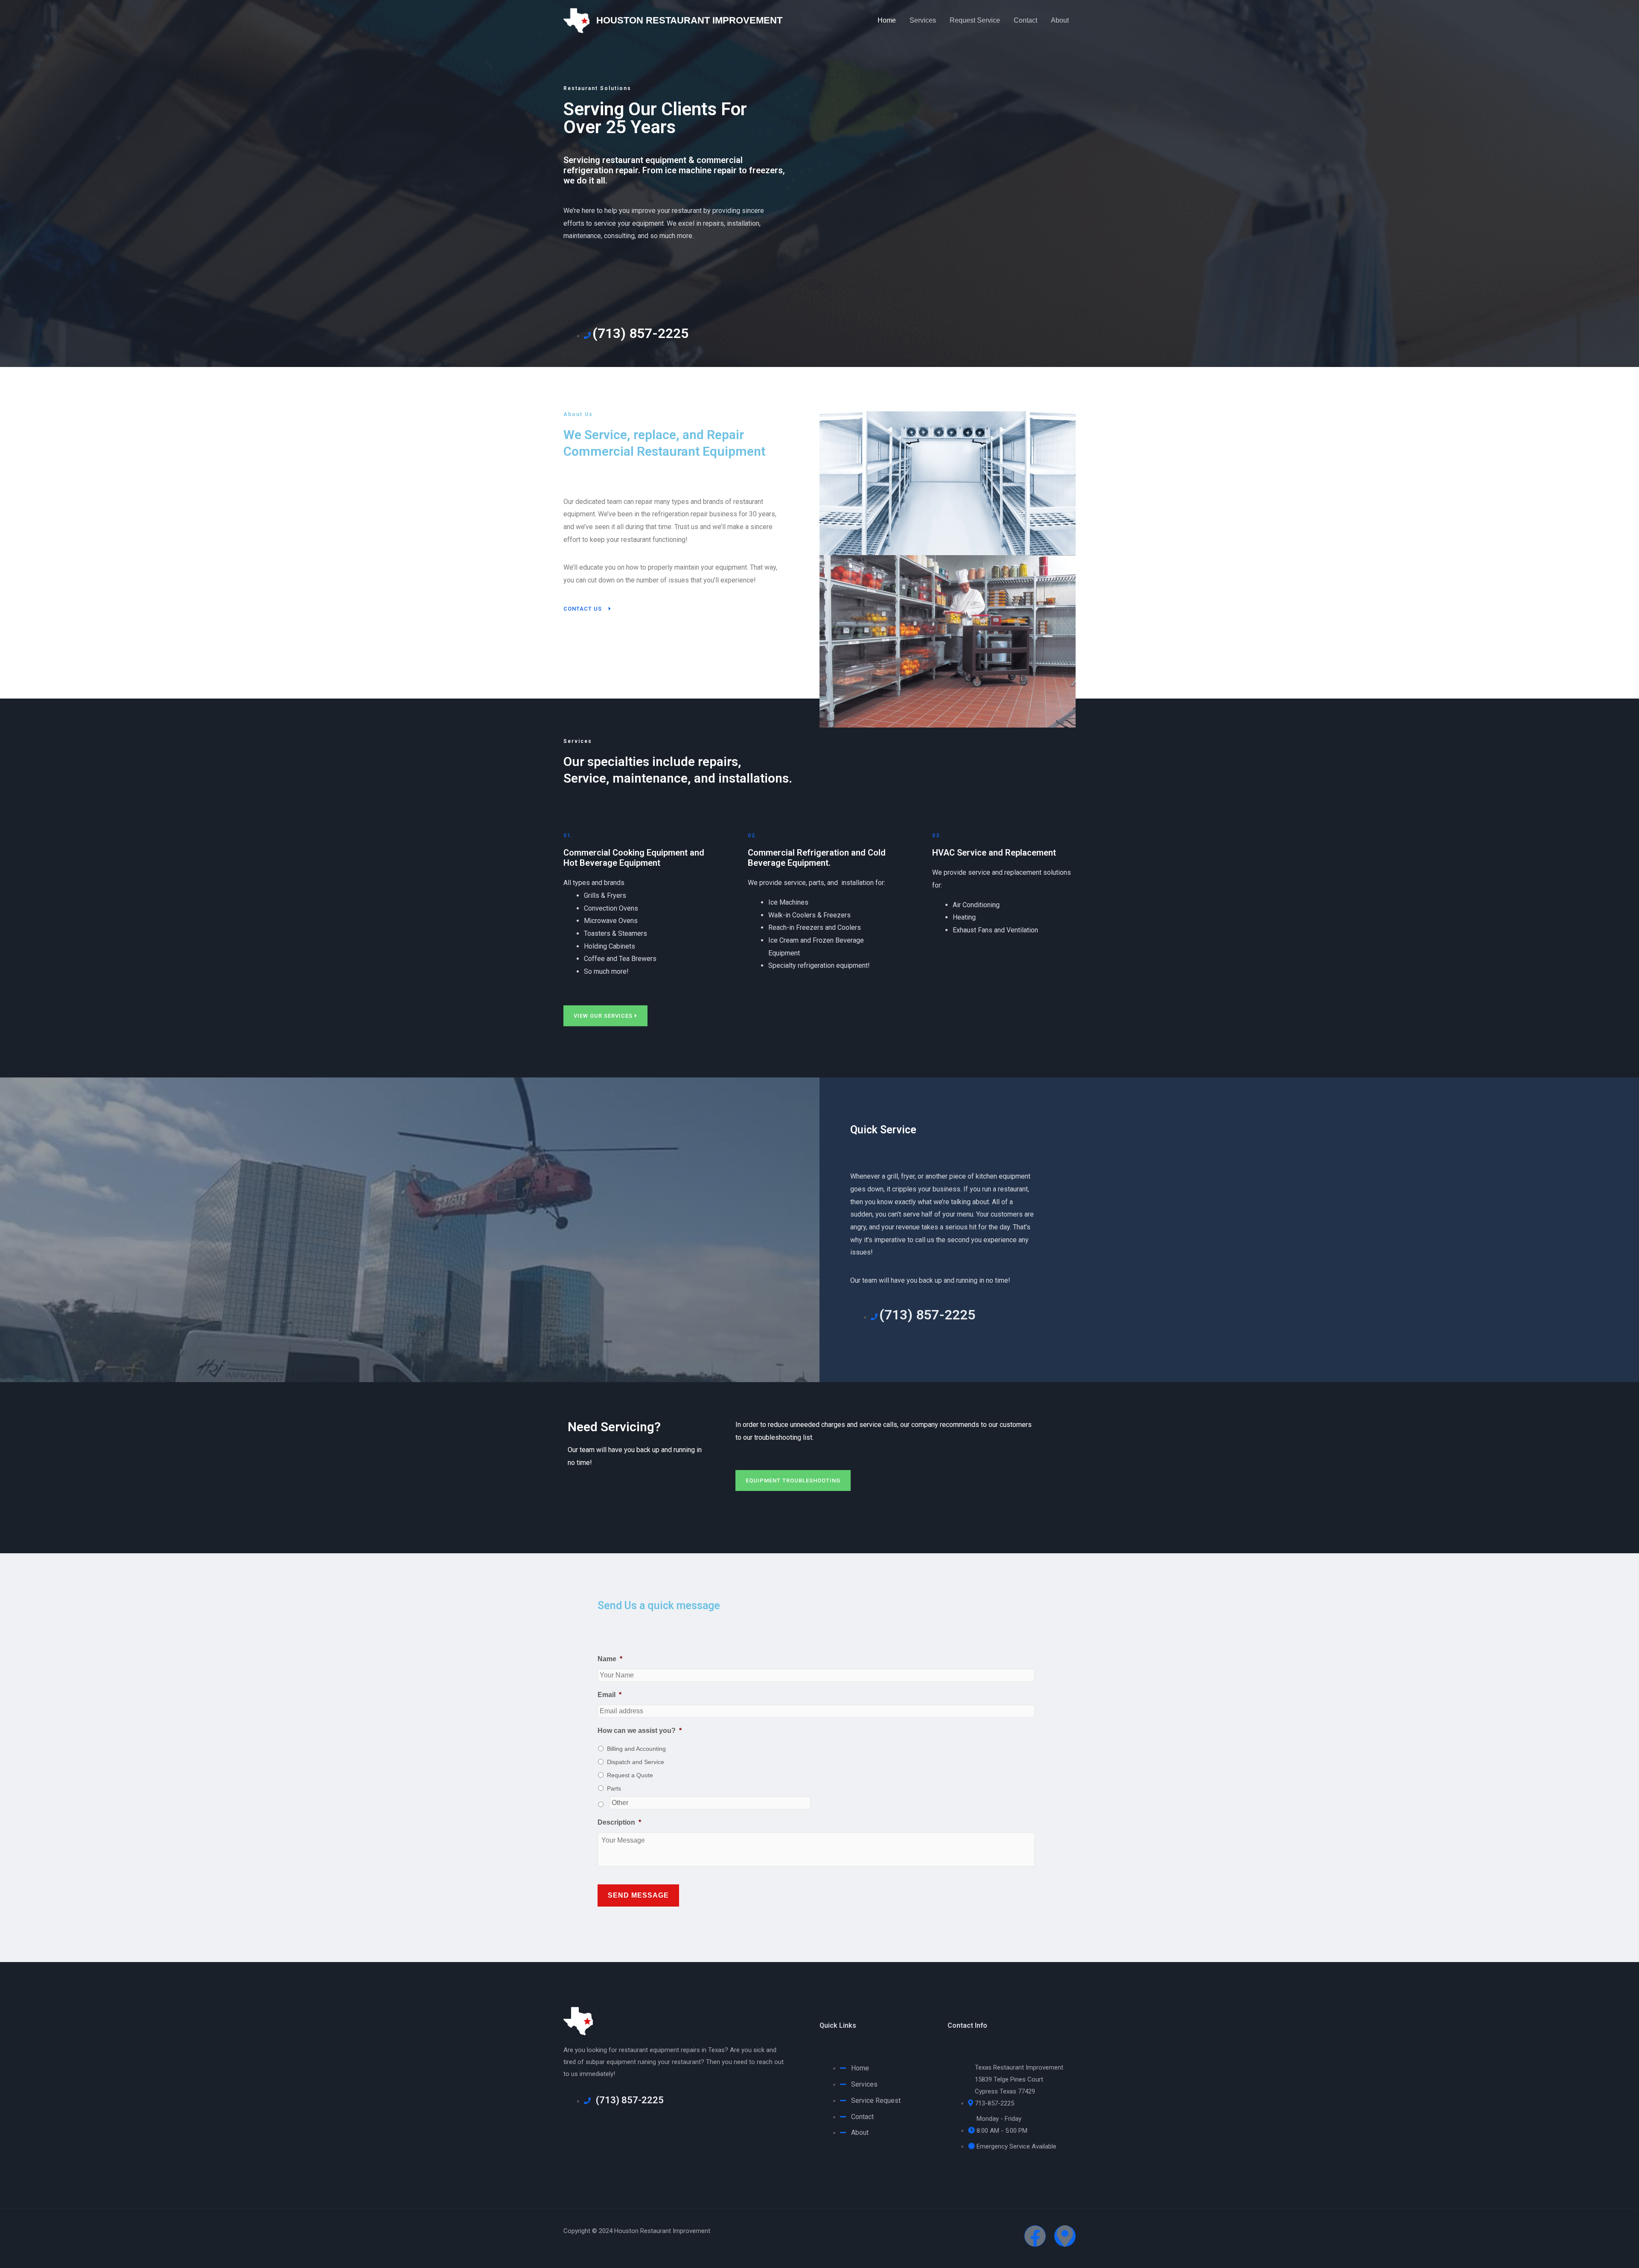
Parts (614, 1788)
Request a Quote (630, 1775)
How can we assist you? (640, 1731)
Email (610, 1695)
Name (610, 1659)
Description (619, 1822)
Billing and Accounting (636, 1749)
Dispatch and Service (636, 1762)
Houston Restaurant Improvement (689, 20)
